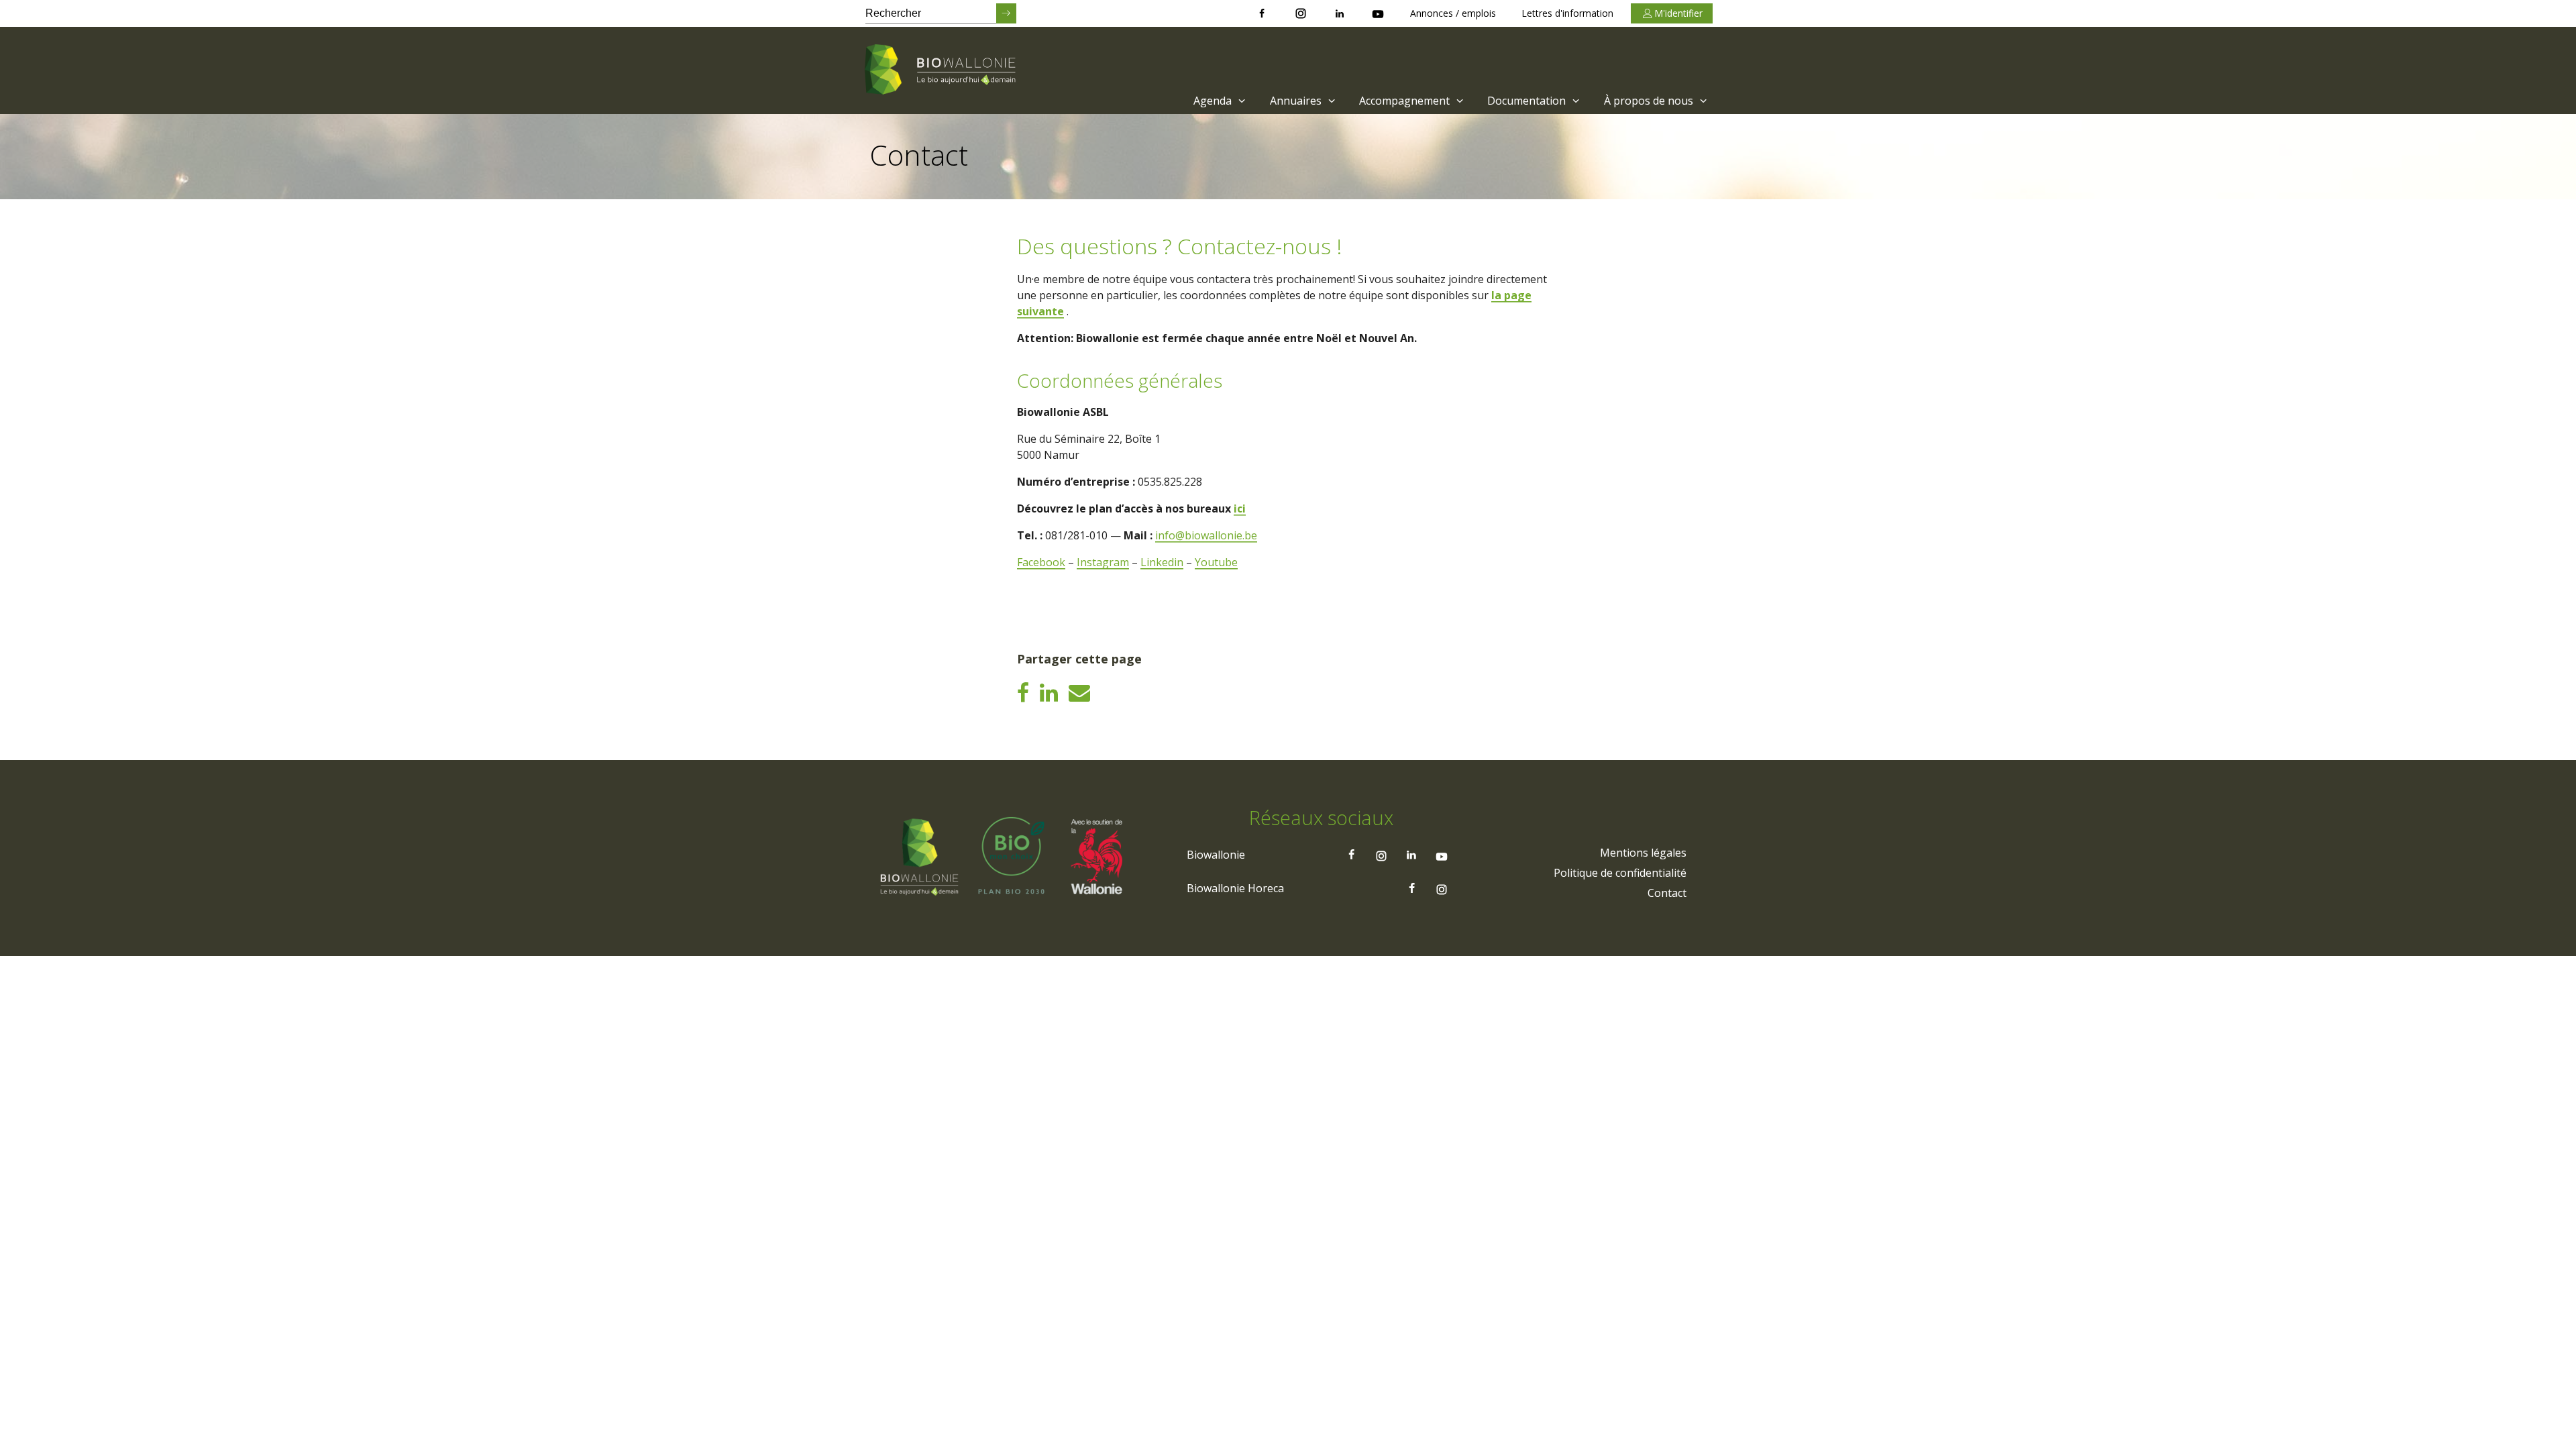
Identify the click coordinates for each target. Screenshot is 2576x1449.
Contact (1667, 893)
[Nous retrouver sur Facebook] (1262, 13)
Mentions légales (1643, 853)
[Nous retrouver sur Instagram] (1301, 13)
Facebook (1041, 562)
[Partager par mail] (1079, 692)
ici (1240, 508)
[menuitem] (1218, 101)
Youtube (1216, 562)
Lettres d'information (1567, 13)
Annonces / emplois (1453, 13)
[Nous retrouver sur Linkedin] (1340, 13)
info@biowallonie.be (1206, 535)
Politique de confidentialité (1620, 873)
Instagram (1103, 562)
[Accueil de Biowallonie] (943, 70)
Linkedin (1162, 562)
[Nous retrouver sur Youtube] (1378, 13)
